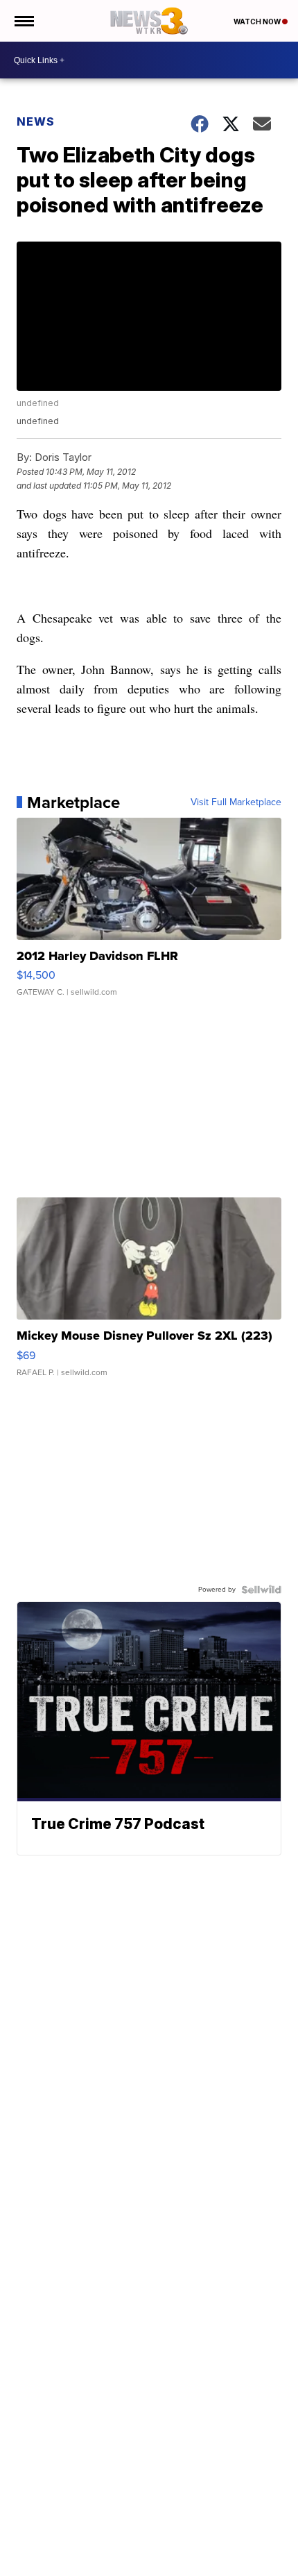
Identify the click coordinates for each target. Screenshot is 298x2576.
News (36, 121)
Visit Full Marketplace (236, 802)
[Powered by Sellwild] (261, 1590)
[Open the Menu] (23, 21)
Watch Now (258, 22)
